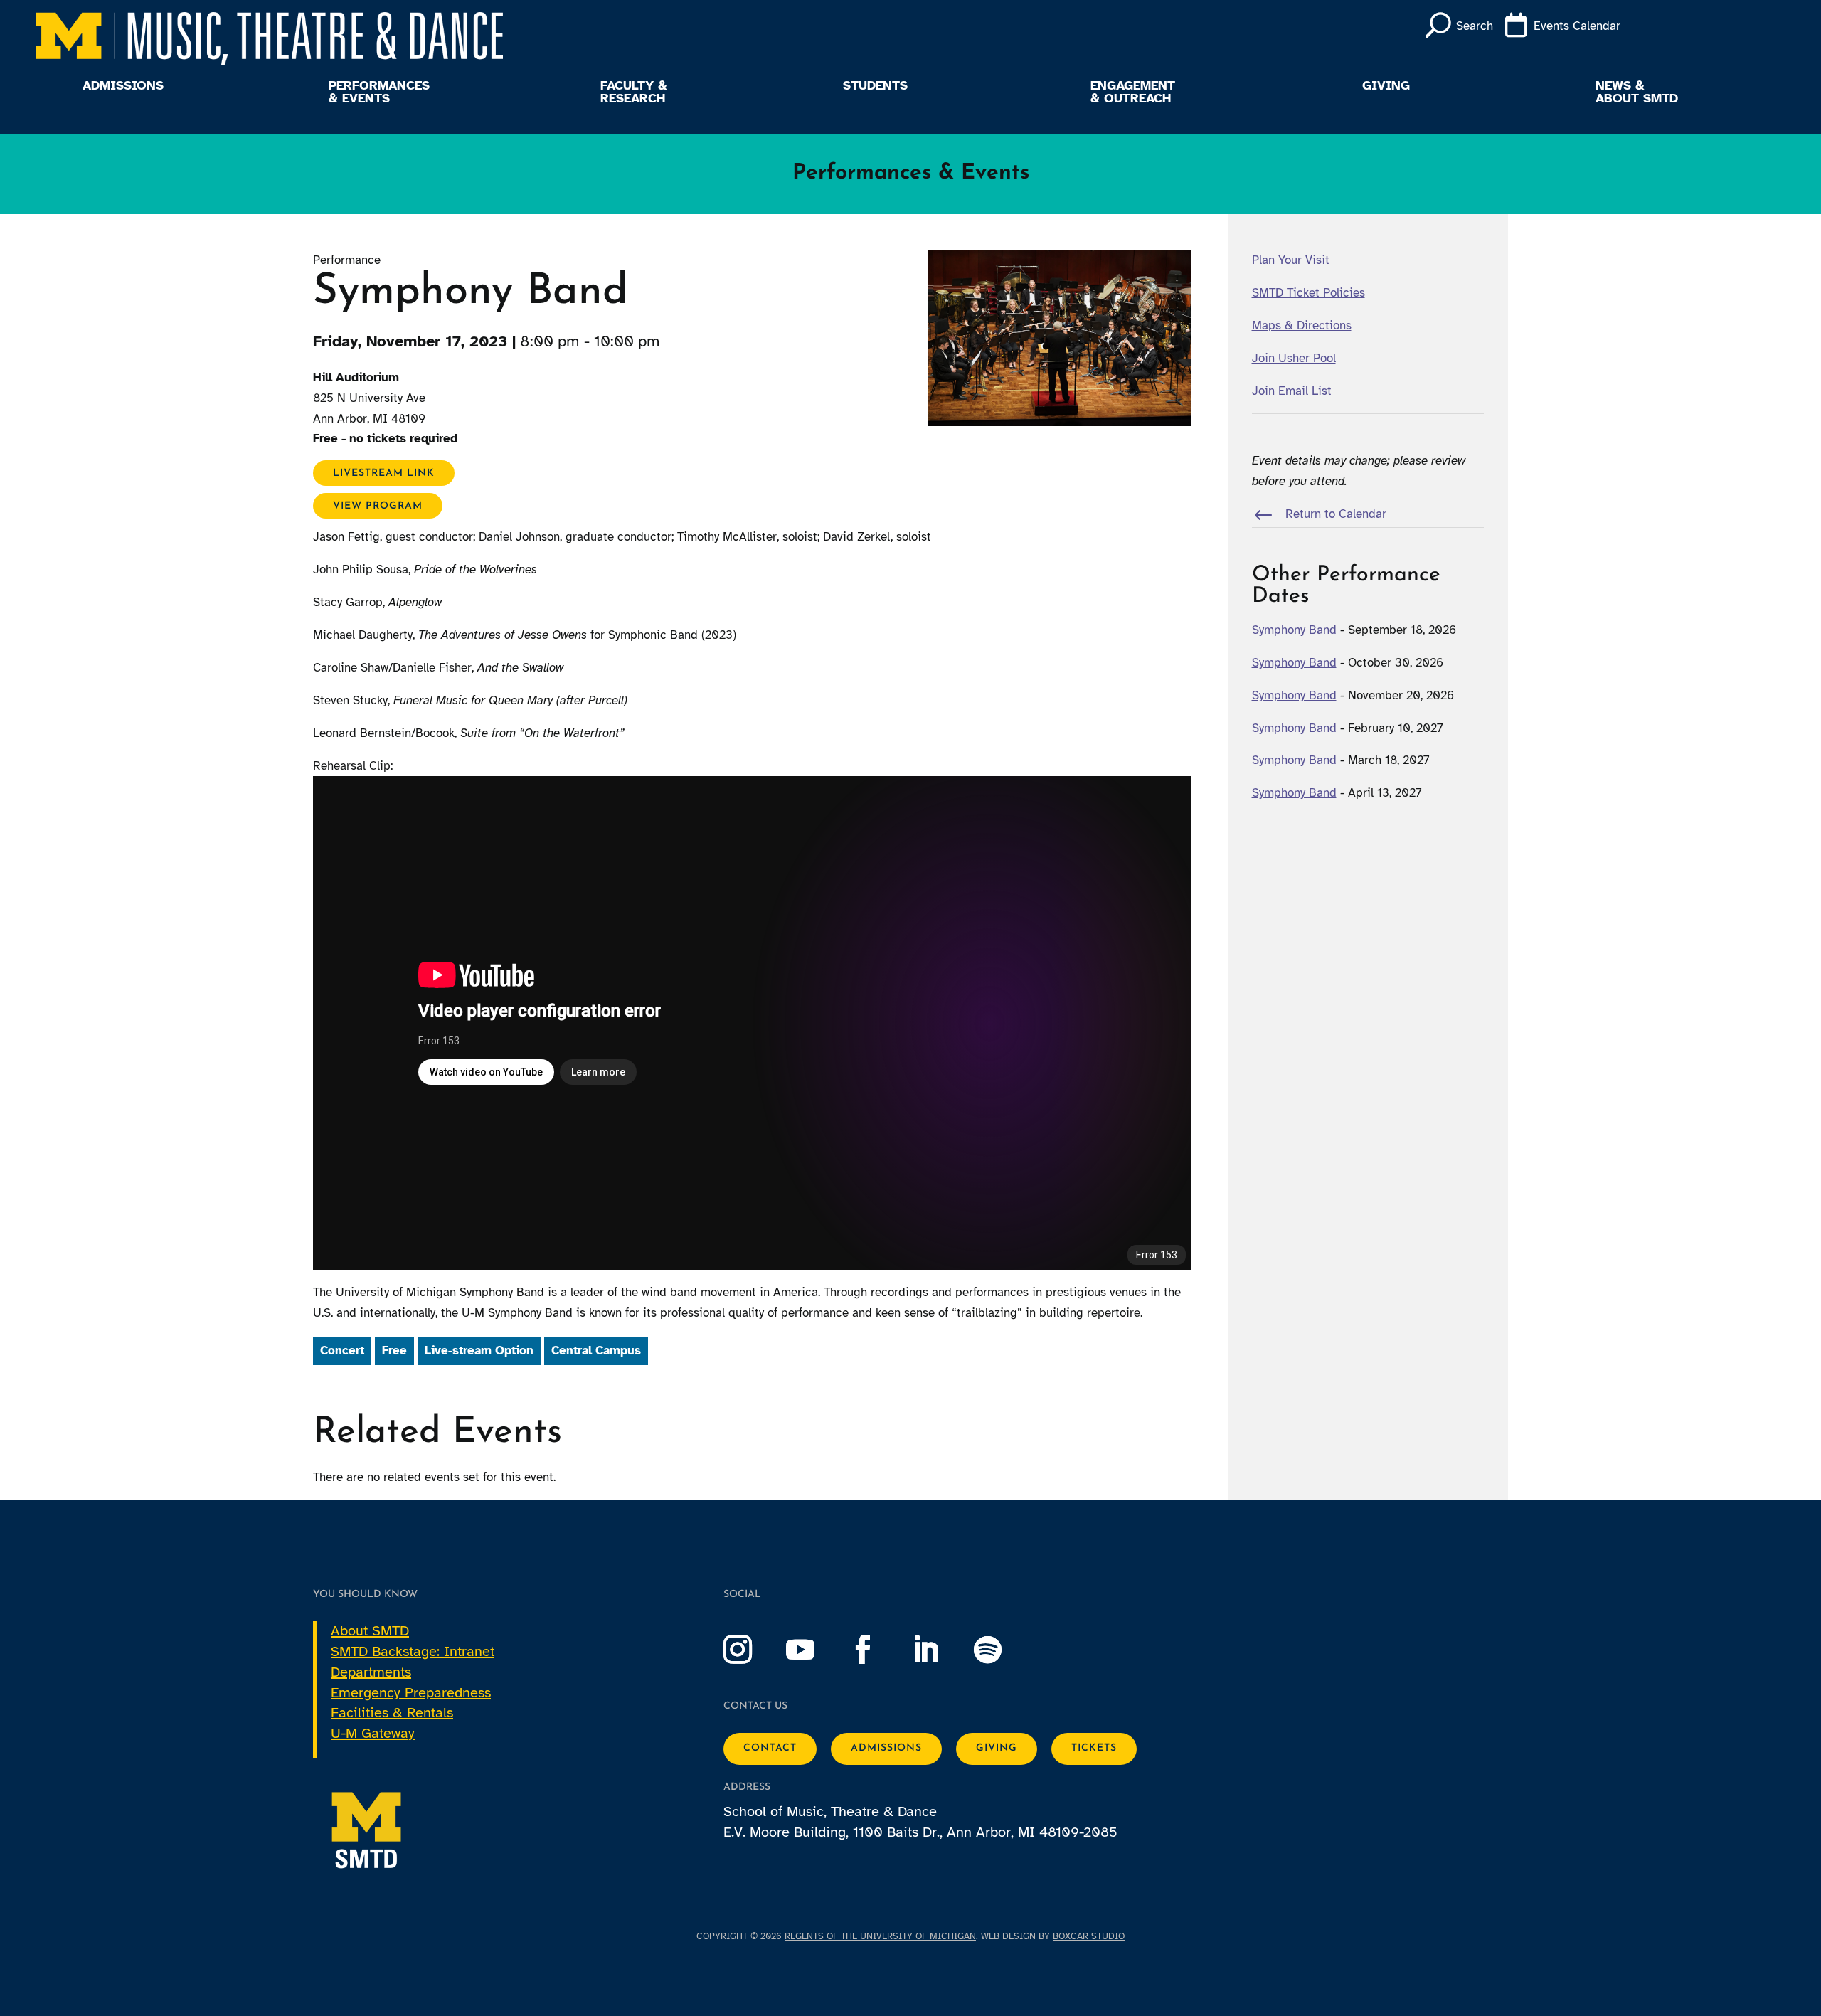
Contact (770, 1748)
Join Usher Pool (1294, 358)
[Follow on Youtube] (814, 1650)
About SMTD (370, 1631)
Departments (371, 1672)
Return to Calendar (1336, 514)
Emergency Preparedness (411, 1693)
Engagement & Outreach (1133, 92)
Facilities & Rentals (392, 1713)
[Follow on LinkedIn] (940, 1650)
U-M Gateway (373, 1733)
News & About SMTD (1637, 92)
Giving (1386, 86)
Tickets (1094, 1748)
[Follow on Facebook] (877, 1650)
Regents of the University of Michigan (880, 1936)
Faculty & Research (634, 92)
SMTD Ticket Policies (1308, 293)
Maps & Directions (1302, 325)
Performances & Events (379, 92)
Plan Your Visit (1291, 260)
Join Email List (1292, 391)
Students (875, 86)
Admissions (123, 86)
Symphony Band (1294, 630)
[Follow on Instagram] (752, 1650)
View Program (378, 505)
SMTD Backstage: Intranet (413, 1651)
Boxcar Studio (1089, 1936)
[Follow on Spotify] (1002, 1650)
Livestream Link (384, 473)
